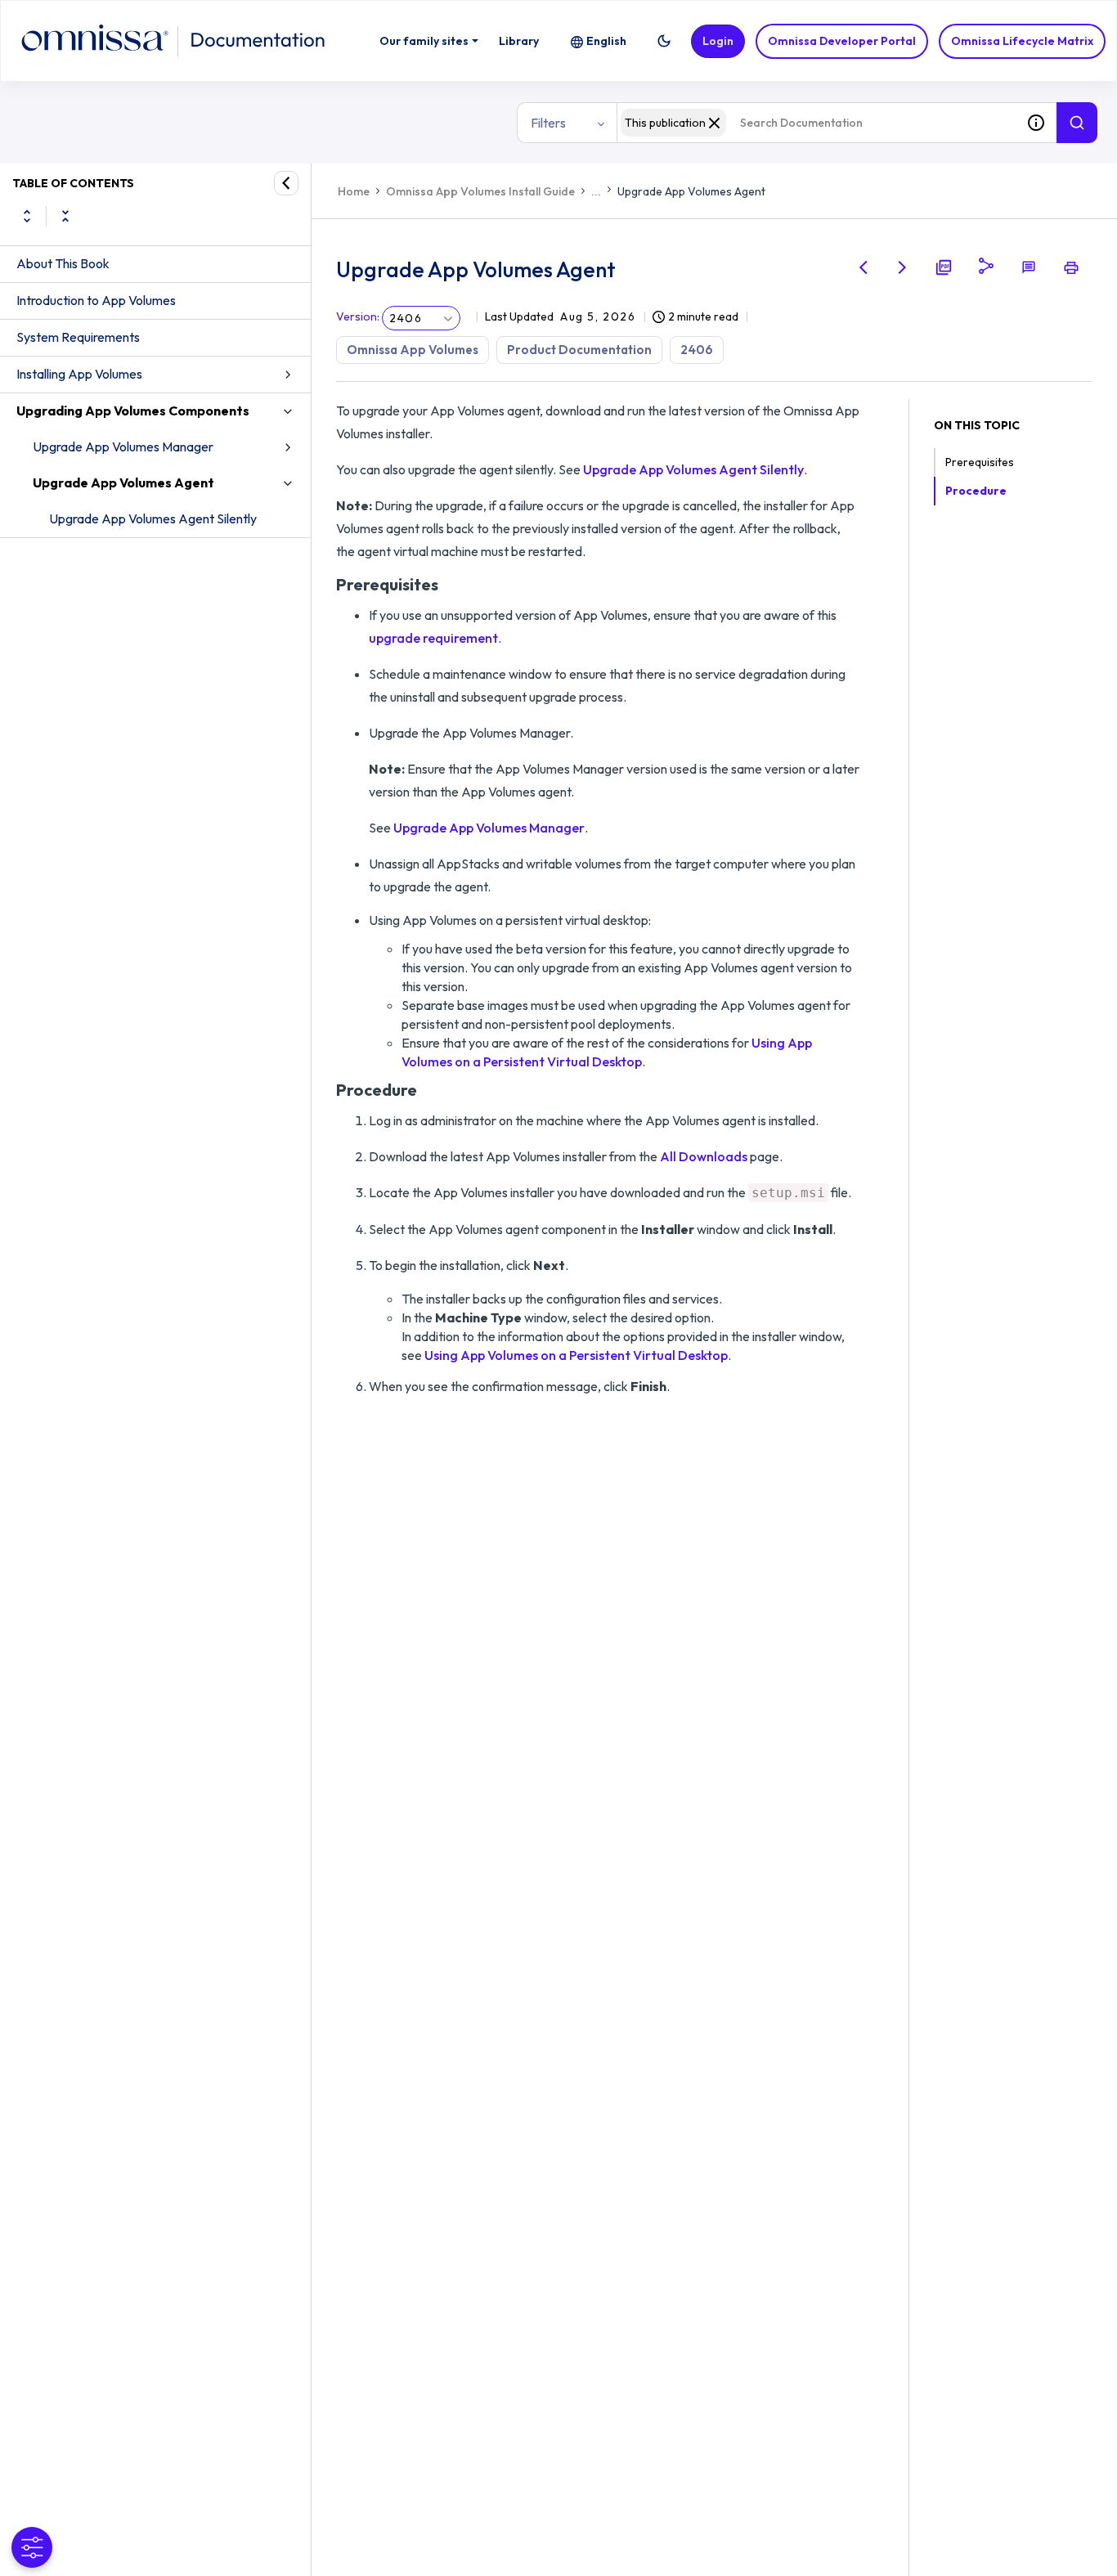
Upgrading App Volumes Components (133, 411)
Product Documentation (579, 350)
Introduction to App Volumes (96, 300)
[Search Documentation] (1077, 123)
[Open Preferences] (32, 2547)
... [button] (596, 191)
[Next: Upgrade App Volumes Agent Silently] (903, 267)
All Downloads (704, 1156)
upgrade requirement (433, 638)
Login (718, 41)
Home (354, 191)
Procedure (976, 491)
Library (519, 41)
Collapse (65, 216)
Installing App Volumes (79, 374)
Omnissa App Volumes (413, 350)
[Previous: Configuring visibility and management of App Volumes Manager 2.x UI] (864, 267)
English (606, 41)
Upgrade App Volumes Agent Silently (153, 518)
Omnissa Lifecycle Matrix (1022, 41)
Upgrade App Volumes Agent (123, 482)
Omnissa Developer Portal (842, 41)
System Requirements (78, 337)
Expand (27, 216)
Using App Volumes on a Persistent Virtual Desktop (576, 1355)
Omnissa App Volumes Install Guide (480, 191)
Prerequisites (980, 462)
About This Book (63, 263)
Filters (548, 123)
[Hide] (286, 183)
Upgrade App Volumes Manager (123, 447)
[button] (664, 41)
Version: (358, 316)
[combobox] (816, 123)
